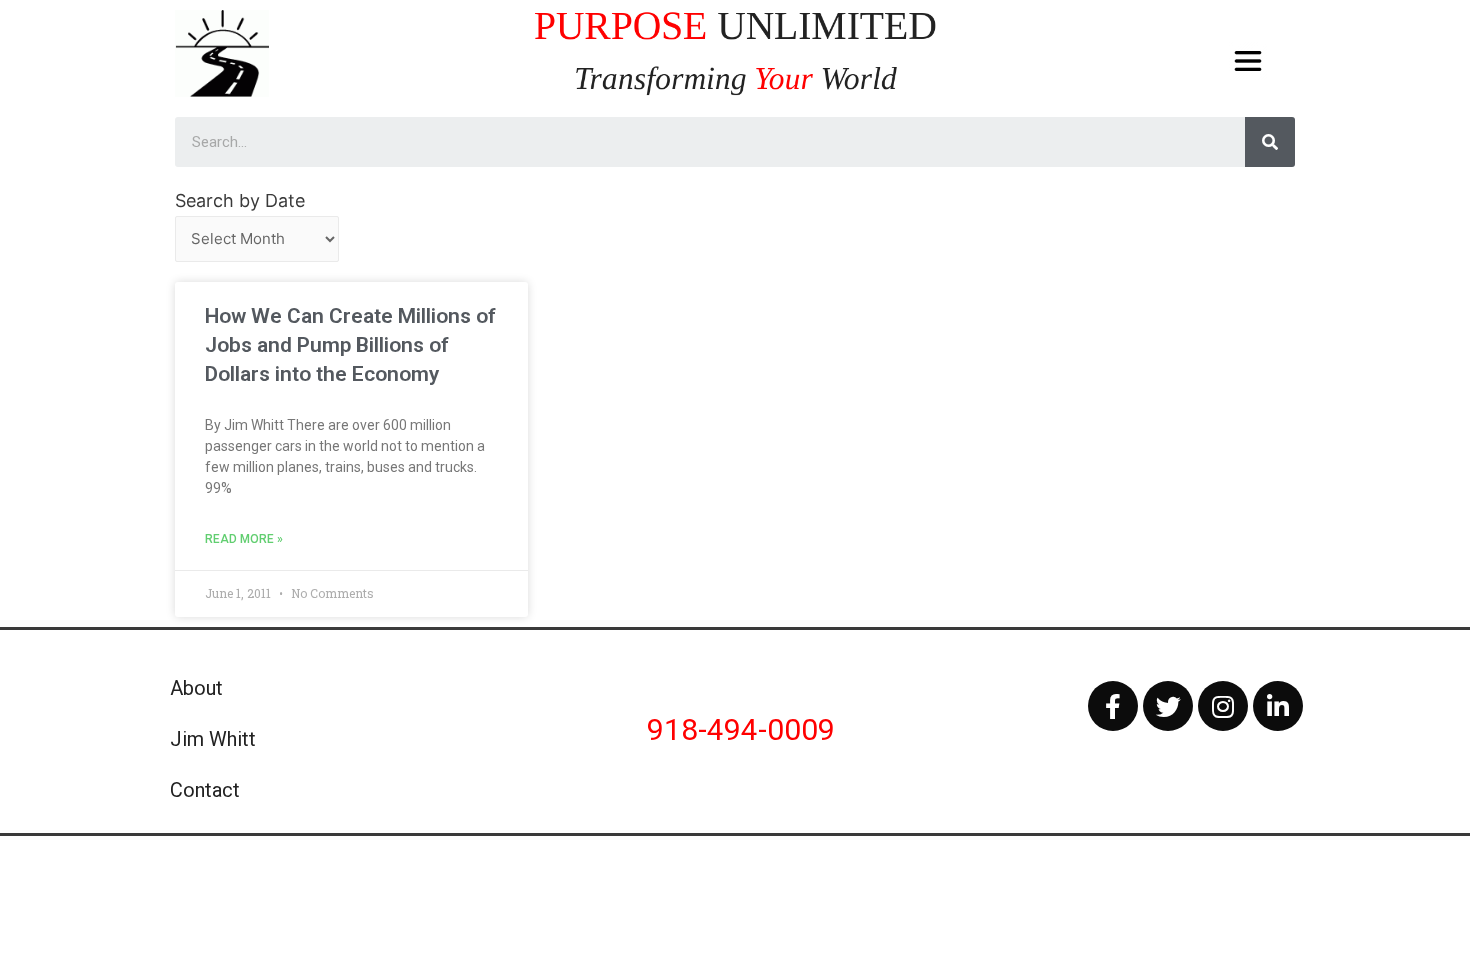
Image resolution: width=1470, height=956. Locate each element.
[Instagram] (1223, 706)
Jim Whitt (213, 739)
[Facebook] (1113, 706)
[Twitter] (1168, 706)
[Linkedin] (1278, 706)
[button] (1248, 61)
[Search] (1270, 142)
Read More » (244, 539)
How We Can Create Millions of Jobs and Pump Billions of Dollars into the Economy (350, 345)
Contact (205, 790)
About (196, 688)
